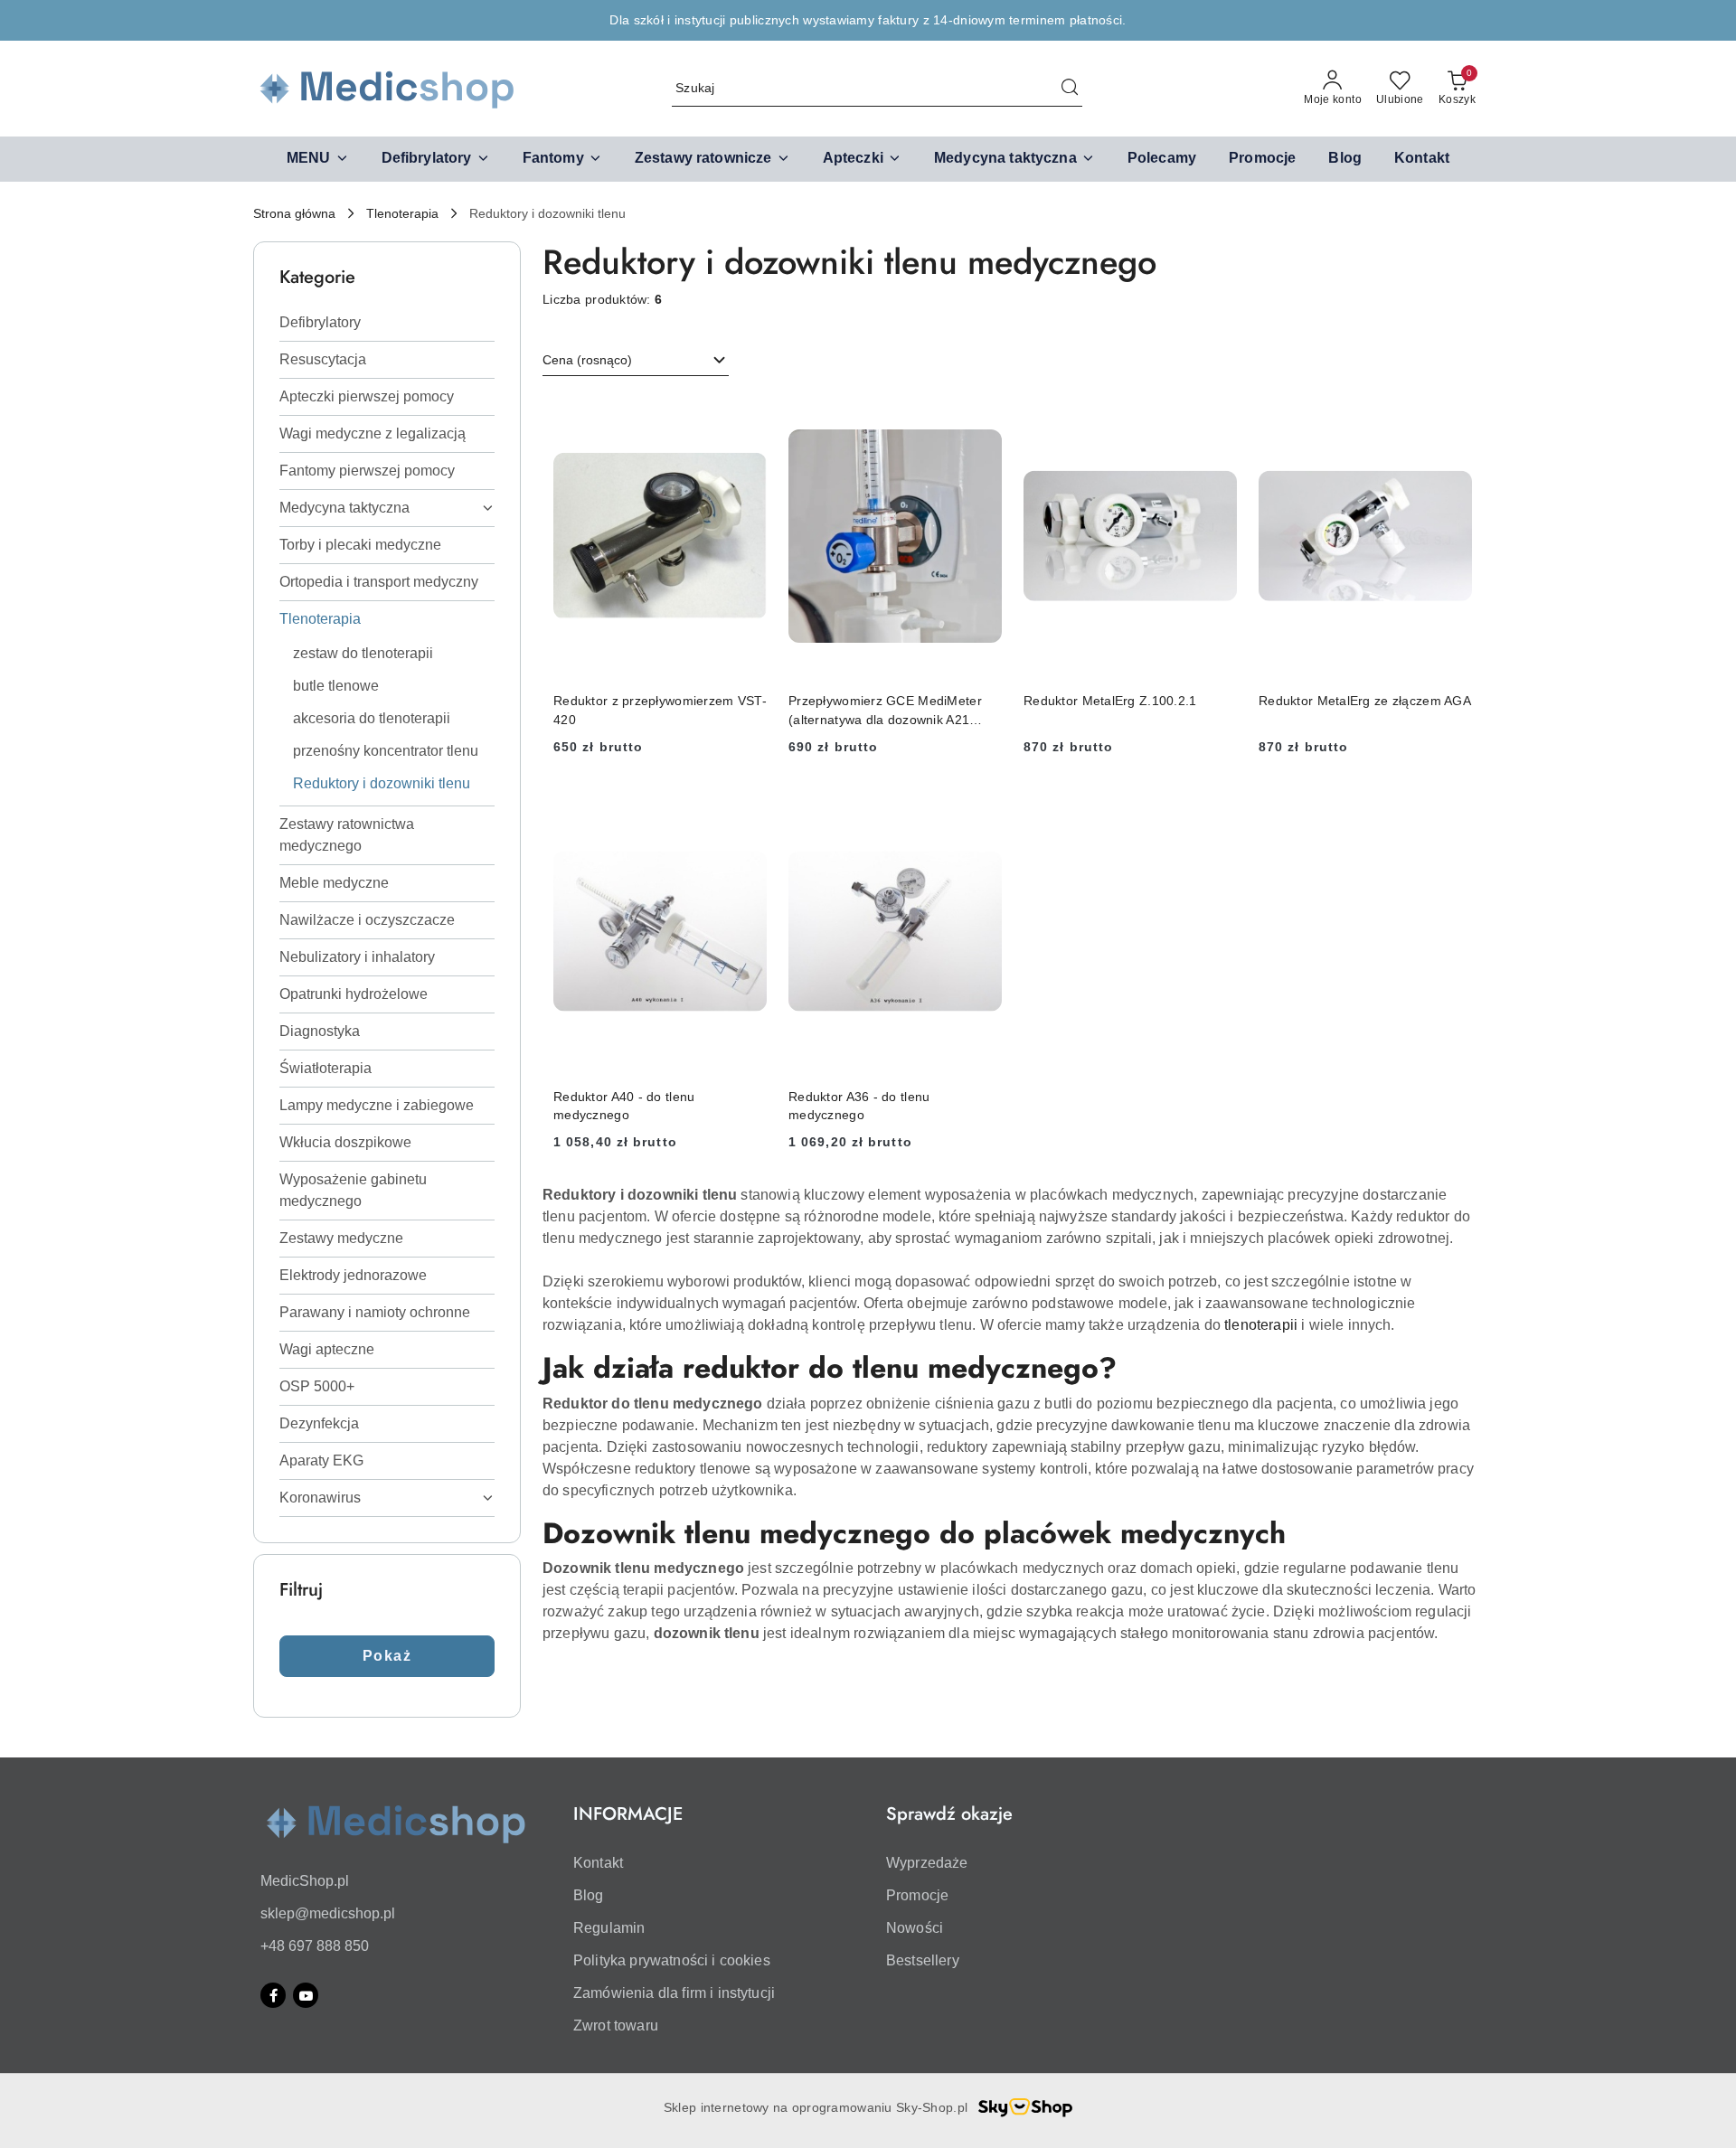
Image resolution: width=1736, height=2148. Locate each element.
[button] (318, 159)
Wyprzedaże (927, 1863)
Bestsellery (923, 1960)
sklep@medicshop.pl (328, 1913)
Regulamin (609, 1928)
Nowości (915, 1928)
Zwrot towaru (616, 2026)
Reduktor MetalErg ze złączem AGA (1365, 701)
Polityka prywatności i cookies (672, 1960)
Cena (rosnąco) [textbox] (587, 360)
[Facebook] (273, 1995)
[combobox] (636, 361)
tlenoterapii (1261, 1325)
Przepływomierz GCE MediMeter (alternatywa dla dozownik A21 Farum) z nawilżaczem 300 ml (885, 711)
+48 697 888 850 (315, 1946)
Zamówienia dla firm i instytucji (674, 1993)
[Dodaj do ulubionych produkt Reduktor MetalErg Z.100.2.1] (1216, 415)
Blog (589, 1895)
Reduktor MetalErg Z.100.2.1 (1110, 701)
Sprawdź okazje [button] (949, 1814)
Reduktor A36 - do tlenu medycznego (859, 1106)
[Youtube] (306, 1995)
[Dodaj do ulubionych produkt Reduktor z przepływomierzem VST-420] (746, 415)
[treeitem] (387, 323)
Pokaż (387, 1656)
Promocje (917, 1895)
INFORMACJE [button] (628, 1814)
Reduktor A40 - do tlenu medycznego (624, 1106)
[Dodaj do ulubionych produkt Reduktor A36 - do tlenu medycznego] (981, 810)
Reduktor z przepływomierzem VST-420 (660, 710)
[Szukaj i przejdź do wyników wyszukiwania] (1070, 89)
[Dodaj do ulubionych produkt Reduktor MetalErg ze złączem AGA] (1451, 415)
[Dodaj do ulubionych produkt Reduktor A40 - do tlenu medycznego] (746, 810)
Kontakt (598, 1863)
